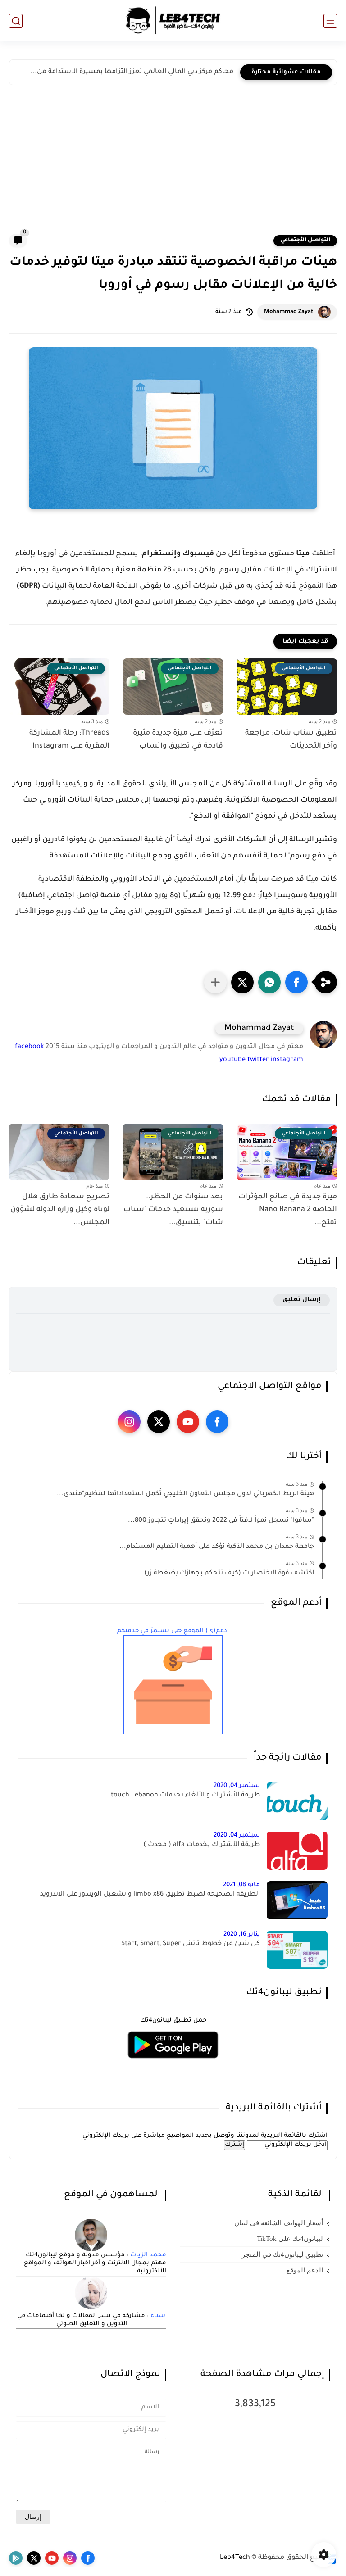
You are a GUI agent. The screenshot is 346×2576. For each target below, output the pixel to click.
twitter (258, 1060)
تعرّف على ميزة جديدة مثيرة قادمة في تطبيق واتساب (178, 740)
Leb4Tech (235, 2558)
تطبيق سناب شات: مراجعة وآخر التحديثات (291, 740)
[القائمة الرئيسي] (330, 21)
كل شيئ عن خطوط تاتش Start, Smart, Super (191, 1944)
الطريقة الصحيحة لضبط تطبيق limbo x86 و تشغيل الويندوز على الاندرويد (150, 1895)
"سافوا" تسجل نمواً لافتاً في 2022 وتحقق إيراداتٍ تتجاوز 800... (221, 1521)
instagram (287, 1060)
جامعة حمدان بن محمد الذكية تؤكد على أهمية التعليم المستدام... (217, 1547)
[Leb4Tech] (173, 21)
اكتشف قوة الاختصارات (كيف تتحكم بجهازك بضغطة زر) (229, 1574)
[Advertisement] (173, 166)
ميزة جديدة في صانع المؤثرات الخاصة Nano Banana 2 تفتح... (288, 1210)
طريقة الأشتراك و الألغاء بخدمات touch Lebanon (185, 1796)
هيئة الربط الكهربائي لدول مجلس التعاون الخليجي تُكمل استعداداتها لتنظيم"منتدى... (185, 1494)
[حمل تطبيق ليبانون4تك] (173, 2064)
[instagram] (129, 1422)
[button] (296, 982)
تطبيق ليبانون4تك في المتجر (282, 2254)
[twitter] (159, 1422)
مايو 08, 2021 (241, 1885)
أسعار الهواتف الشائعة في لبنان (279, 2223)
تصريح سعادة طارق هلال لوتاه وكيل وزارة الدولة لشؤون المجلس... (60, 1210)
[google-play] (16, 2558)
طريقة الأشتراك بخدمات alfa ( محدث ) (202, 1845)
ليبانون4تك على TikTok (290, 2239)
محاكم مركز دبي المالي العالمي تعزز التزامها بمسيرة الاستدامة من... (132, 72)
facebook (29, 1047)
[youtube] (188, 1422)
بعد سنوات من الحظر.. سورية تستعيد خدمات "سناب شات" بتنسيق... (173, 1210)
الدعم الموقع (305, 2270)
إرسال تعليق (302, 1300)
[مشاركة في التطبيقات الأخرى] (215, 982)
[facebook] (217, 1422)
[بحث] (16, 21)
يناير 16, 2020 (242, 1934)
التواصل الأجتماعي (305, 240)
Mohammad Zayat (289, 312)
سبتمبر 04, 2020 (237, 1786)
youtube (232, 1060)
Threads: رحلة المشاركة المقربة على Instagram (69, 740)
